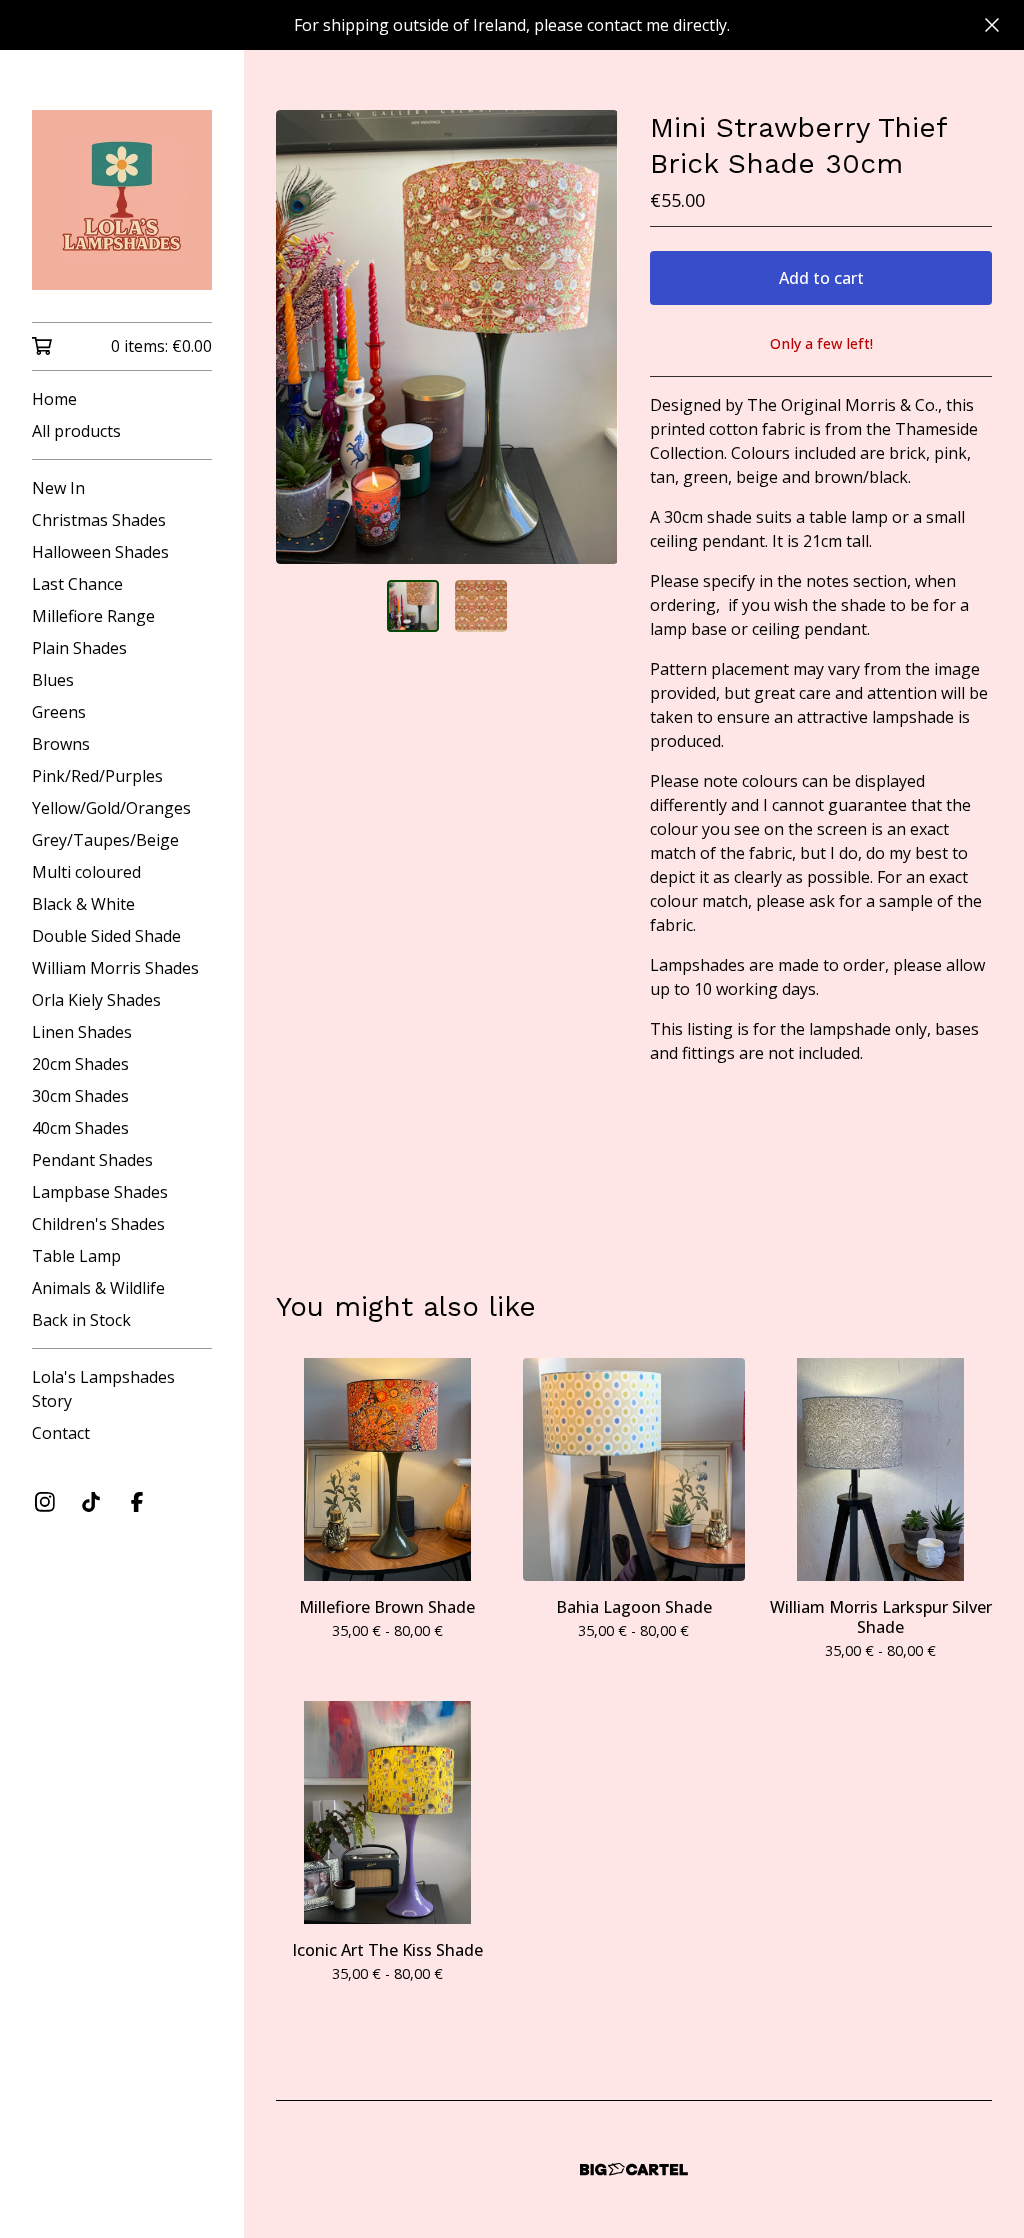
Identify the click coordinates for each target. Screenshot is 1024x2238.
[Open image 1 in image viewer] (447, 337)
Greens (59, 712)
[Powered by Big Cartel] (634, 2169)
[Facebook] (137, 1502)
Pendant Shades (92, 1160)
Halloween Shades (100, 552)
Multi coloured (86, 872)
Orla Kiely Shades (96, 1000)
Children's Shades (98, 1224)
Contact (61, 1433)
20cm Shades (80, 1064)
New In (58, 488)
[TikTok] (91, 1502)
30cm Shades (80, 1096)
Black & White (83, 904)
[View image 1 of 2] (413, 606)
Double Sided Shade (106, 936)
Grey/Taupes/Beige (105, 840)
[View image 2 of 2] (481, 606)
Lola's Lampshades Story (103, 1389)
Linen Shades (82, 1032)
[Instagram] (45, 1502)
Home (54, 399)
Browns (61, 744)
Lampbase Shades (100, 1192)
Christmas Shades (99, 520)
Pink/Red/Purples (97, 776)
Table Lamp (76, 1256)
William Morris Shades (115, 968)
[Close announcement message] (992, 25)
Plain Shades (79, 648)
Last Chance (77, 584)
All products (76, 431)
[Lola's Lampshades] (122, 200)
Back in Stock (81, 1320)
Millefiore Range (93, 616)
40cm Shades (80, 1128)
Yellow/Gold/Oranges (111, 808)
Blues (53, 680)
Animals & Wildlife (98, 1288)
